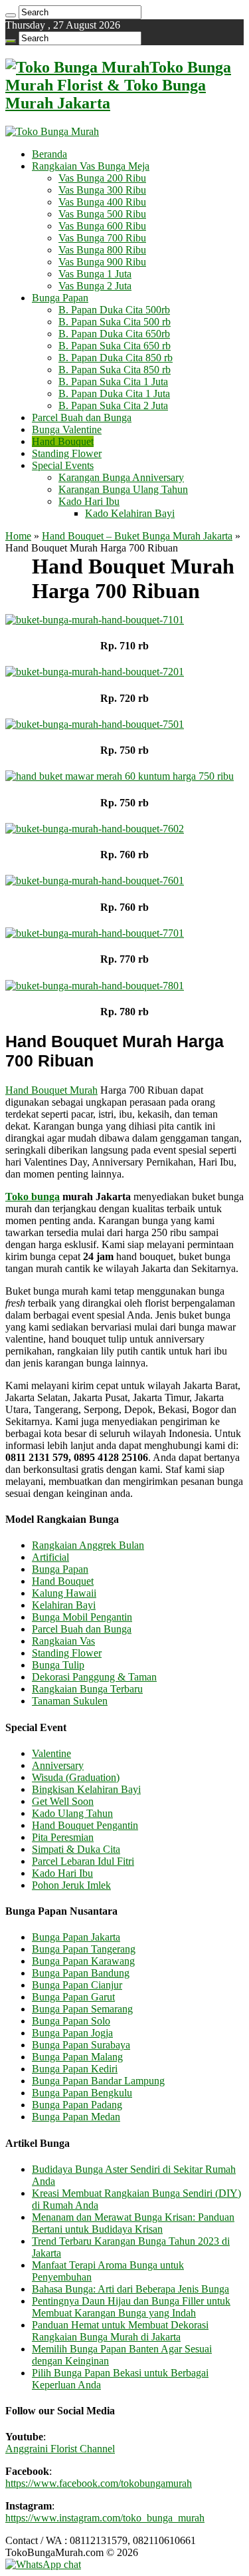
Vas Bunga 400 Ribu (102, 202)
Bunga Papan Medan (76, 2117)
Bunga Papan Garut (73, 1997)
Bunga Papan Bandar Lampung (98, 2081)
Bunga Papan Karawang (83, 1961)
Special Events (63, 465)
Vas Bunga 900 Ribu (102, 262)
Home (18, 536)
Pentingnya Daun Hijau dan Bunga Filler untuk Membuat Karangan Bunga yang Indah (131, 2307)
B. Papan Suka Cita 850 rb (115, 370)
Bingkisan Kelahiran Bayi (86, 1789)
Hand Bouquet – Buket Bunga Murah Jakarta (137, 536)
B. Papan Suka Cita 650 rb (115, 346)
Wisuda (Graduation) (76, 1777)
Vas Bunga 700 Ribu (102, 238)
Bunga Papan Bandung (81, 1973)
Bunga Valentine (67, 429)
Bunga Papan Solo (71, 2021)
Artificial (50, 1557)
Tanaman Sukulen (70, 1701)
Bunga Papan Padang (77, 2105)
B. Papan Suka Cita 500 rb (115, 322)
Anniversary (58, 1765)
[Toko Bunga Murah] (52, 131)
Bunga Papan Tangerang (84, 1949)
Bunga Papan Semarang (82, 2009)
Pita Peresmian (63, 1837)
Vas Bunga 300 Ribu (102, 190)
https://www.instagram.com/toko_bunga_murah (105, 2518)
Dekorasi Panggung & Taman (94, 1677)
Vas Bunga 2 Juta (95, 286)
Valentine (51, 1753)
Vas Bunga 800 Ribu (102, 250)
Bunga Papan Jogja (72, 2033)
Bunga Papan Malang (77, 2057)
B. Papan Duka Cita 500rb (114, 310)
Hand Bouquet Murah (51, 1090)
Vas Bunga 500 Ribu (102, 214)
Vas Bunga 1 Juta (95, 274)
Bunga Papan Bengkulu (82, 2093)
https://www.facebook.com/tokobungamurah (99, 2483)
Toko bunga (33, 1197)
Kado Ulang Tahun (72, 1813)
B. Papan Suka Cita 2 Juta (113, 405)
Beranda (49, 154)
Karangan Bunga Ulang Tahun (123, 489)
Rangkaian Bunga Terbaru (87, 1689)
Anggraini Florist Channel (60, 2449)
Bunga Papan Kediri (75, 2069)
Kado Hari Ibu (89, 501)
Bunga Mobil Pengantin (82, 1617)
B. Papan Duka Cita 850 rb (116, 358)
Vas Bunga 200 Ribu (102, 178)
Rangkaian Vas (63, 1641)
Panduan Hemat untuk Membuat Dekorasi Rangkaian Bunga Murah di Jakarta (120, 2331)
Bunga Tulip (58, 1665)
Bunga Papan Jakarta (76, 1937)
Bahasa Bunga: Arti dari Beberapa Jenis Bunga (130, 2289)
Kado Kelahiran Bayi (130, 513)
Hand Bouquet (63, 441)
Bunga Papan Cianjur (77, 1985)
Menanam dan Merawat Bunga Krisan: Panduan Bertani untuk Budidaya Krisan (133, 2223)
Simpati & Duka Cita (76, 1849)
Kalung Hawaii (64, 1593)
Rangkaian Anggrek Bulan (88, 1545)
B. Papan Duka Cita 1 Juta (114, 394)
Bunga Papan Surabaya (81, 2045)
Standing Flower (67, 453)
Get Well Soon (63, 1801)
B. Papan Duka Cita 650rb (114, 334)
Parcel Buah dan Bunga (82, 417)
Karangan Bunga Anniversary (121, 477)
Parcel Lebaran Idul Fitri (83, 1861)
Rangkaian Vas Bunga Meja (91, 166)
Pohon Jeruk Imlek (71, 1885)
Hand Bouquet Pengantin (85, 1825)
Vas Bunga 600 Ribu (102, 226)
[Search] (11, 15)
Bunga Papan (60, 298)
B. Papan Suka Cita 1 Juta (113, 382)
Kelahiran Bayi (64, 1605)
